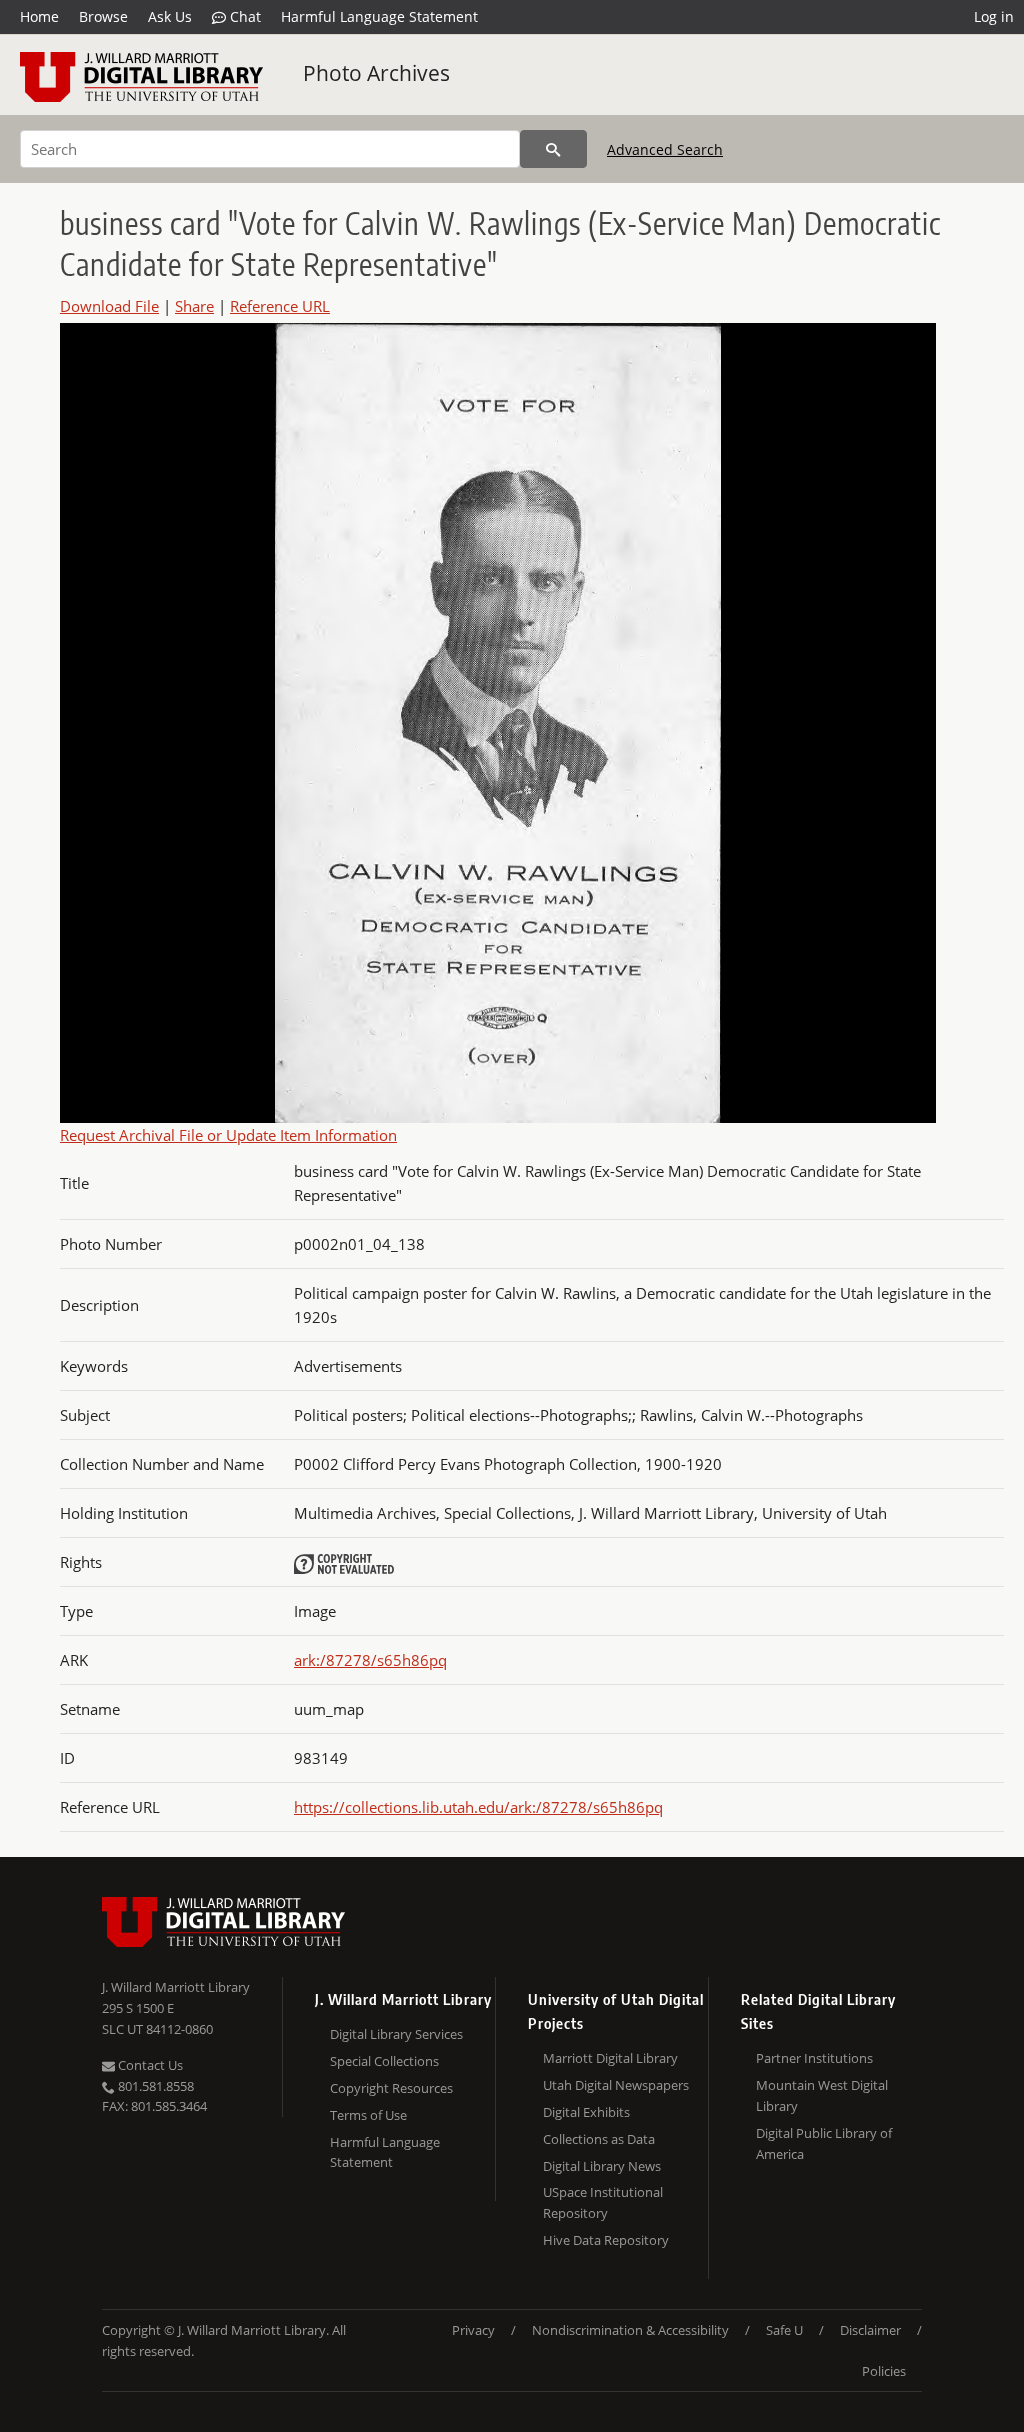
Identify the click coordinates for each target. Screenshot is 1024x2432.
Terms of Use (368, 2115)
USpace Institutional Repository (603, 2202)
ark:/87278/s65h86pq (370, 1660)
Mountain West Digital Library (822, 2095)
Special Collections (384, 2061)
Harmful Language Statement (379, 16)
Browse (103, 16)
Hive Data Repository (606, 2240)
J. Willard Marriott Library (176, 1987)
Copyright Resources (391, 2088)
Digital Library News (602, 2166)
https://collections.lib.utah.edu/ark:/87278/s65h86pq (478, 1807)
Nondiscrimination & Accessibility (630, 2330)
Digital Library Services (396, 2034)
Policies (884, 2371)
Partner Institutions (814, 2058)
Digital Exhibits (586, 2112)
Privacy (473, 2330)
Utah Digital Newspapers (616, 2085)
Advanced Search (665, 149)
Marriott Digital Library (610, 2058)
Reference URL (280, 306)
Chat (243, 16)
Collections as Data (599, 2139)
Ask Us (170, 16)
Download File (109, 306)
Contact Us (149, 2065)
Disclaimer (870, 2330)
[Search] (553, 149)
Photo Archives (376, 73)
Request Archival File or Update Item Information (228, 1135)
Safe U (784, 2330)
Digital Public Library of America (824, 2143)
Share (194, 306)
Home (39, 16)
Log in (994, 16)
